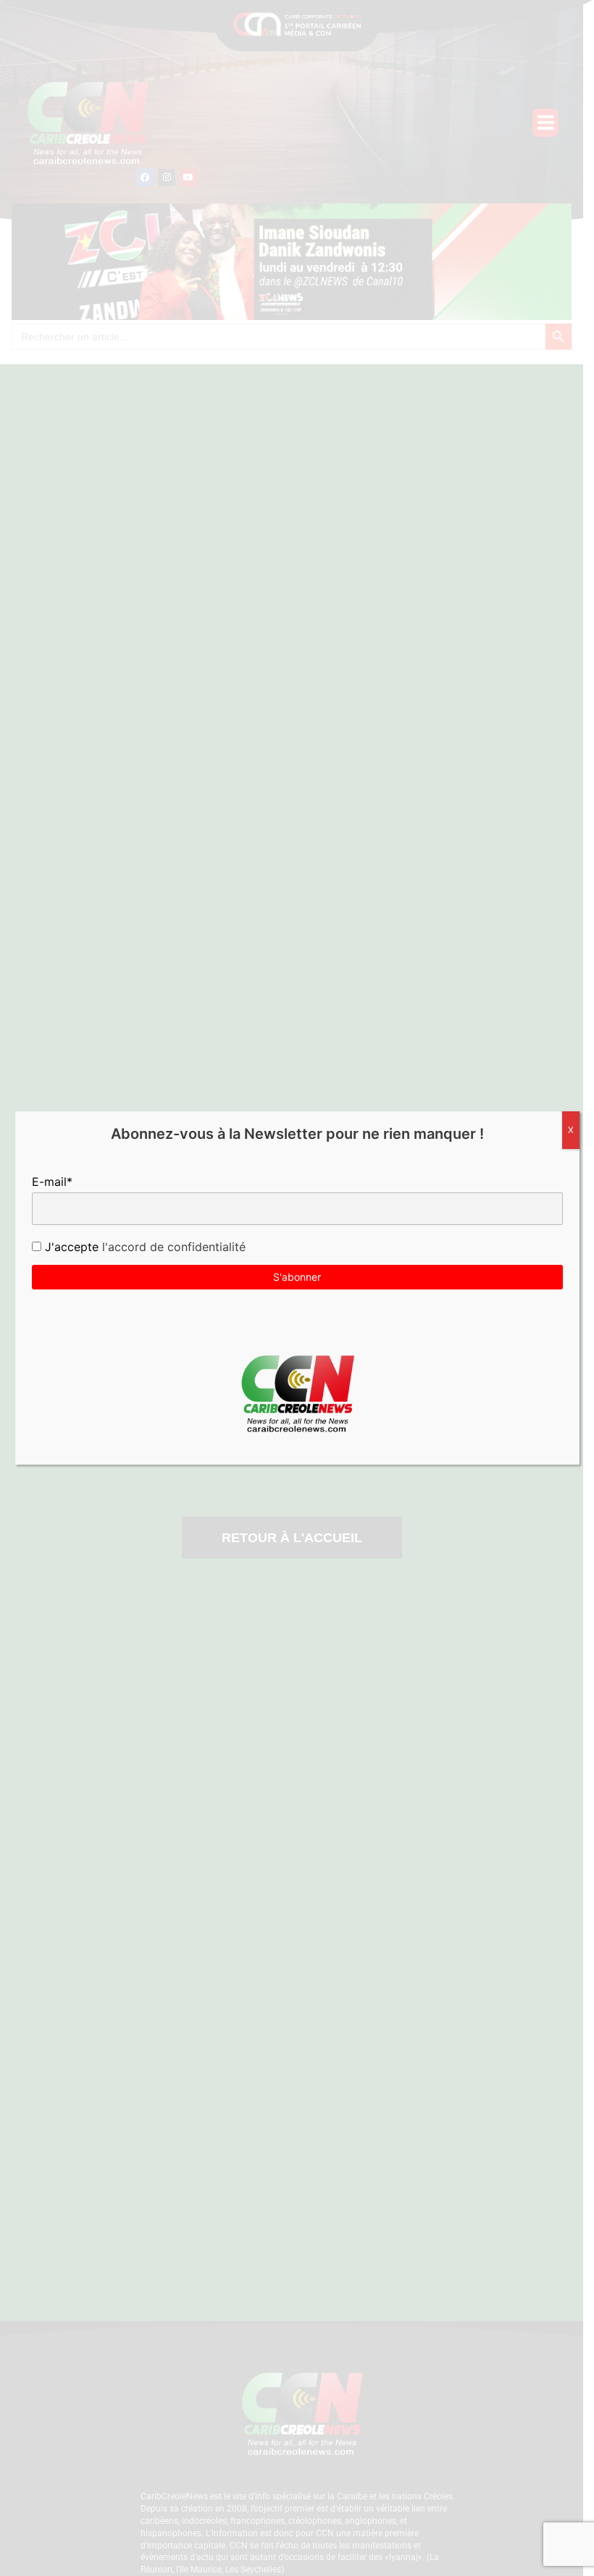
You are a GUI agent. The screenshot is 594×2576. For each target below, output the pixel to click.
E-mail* (52, 1182)
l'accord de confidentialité (172, 1247)
